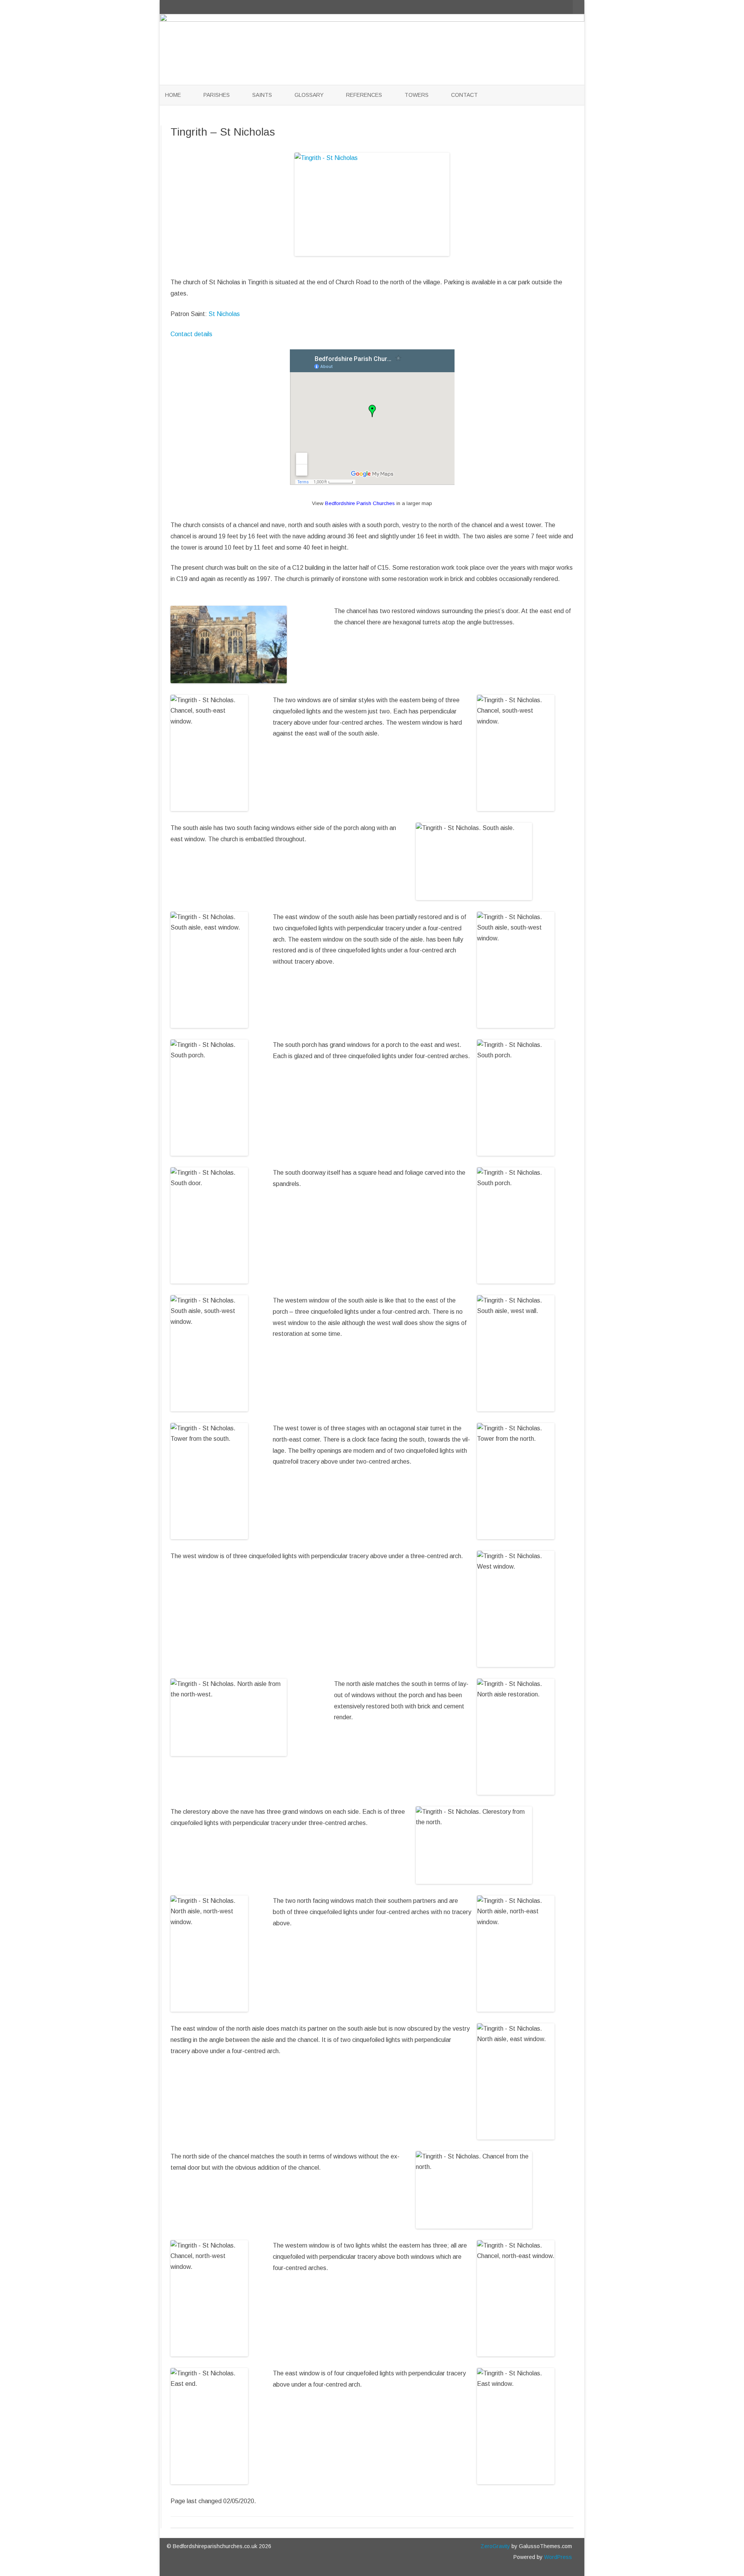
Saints (262, 95)
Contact (464, 95)
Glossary (309, 95)
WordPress (557, 2557)
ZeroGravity (495, 2546)
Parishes (217, 95)
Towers (417, 95)
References (364, 95)
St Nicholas (224, 314)
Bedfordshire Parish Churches (360, 503)
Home (173, 95)
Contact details (191, 334)
